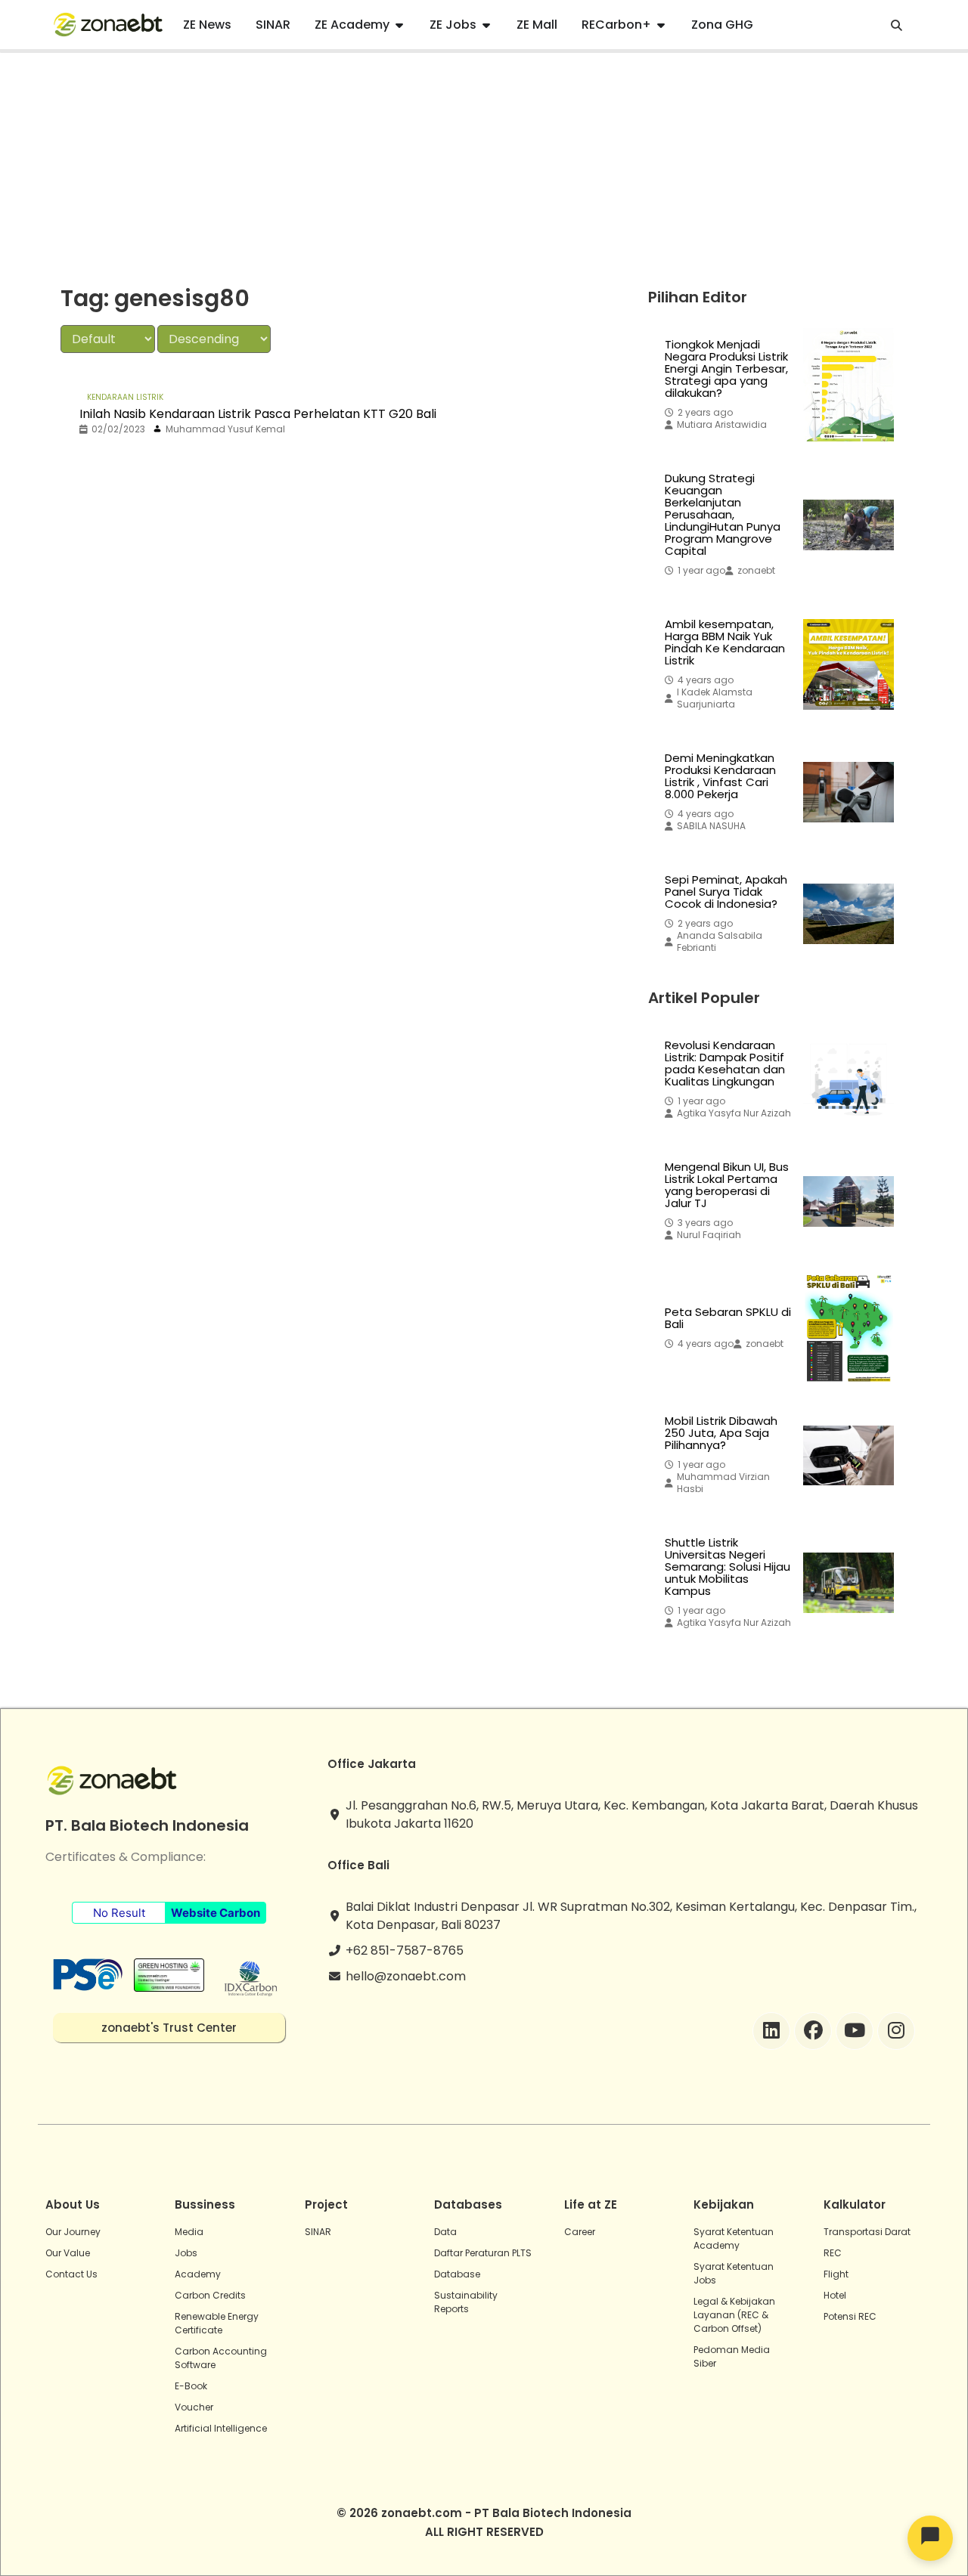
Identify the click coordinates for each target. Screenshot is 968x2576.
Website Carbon (216, 1913)
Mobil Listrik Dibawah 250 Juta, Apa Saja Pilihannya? (721, 1433)
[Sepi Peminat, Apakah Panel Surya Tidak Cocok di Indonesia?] (849, 914)
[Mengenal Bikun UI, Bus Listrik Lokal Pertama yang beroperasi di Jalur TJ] (849, 1201)
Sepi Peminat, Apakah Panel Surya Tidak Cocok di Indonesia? (726, 892)
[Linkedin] (771, 2031)
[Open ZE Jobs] (486, 25)
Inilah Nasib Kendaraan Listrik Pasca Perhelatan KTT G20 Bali (258, 414)
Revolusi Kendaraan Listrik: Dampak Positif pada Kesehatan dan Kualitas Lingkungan (725, 1064)
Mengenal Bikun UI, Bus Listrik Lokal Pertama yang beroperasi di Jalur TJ (727, 1185)
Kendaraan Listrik (125, 397)
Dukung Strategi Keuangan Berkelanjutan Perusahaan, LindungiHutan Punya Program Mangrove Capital (723, 515)
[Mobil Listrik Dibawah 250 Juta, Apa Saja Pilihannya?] (849, 1455)
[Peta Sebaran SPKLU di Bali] (849, 1328)
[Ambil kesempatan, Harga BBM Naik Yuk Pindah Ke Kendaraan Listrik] (849, 664)
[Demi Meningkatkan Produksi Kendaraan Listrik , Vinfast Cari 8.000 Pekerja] (849, 792)
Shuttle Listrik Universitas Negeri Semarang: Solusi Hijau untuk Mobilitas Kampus (728, 1567)
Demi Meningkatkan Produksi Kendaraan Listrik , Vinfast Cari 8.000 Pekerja (720, 776)
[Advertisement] (484, 166)
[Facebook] (813, 2031)
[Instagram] (896, 2031)
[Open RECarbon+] (661, 25)
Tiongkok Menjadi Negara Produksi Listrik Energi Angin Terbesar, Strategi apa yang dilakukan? (726, 369)
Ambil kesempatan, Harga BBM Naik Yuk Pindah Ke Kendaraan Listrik (725, 642)
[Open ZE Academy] (399, 25)
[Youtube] (855, 2031)
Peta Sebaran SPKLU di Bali (728, 1318)
